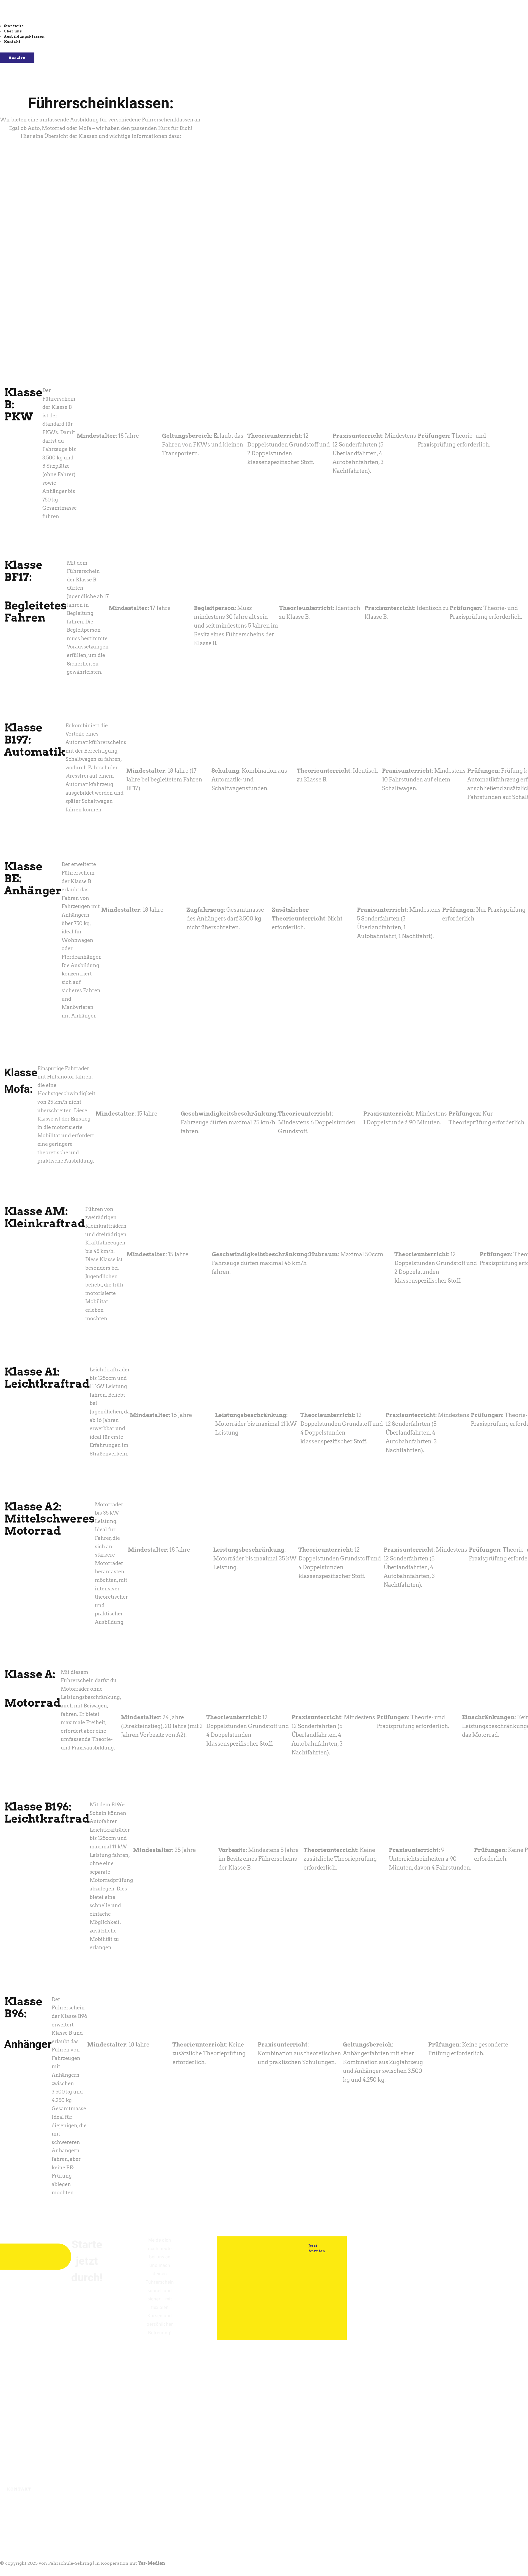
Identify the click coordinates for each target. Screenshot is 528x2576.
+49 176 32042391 (52, 2511)
